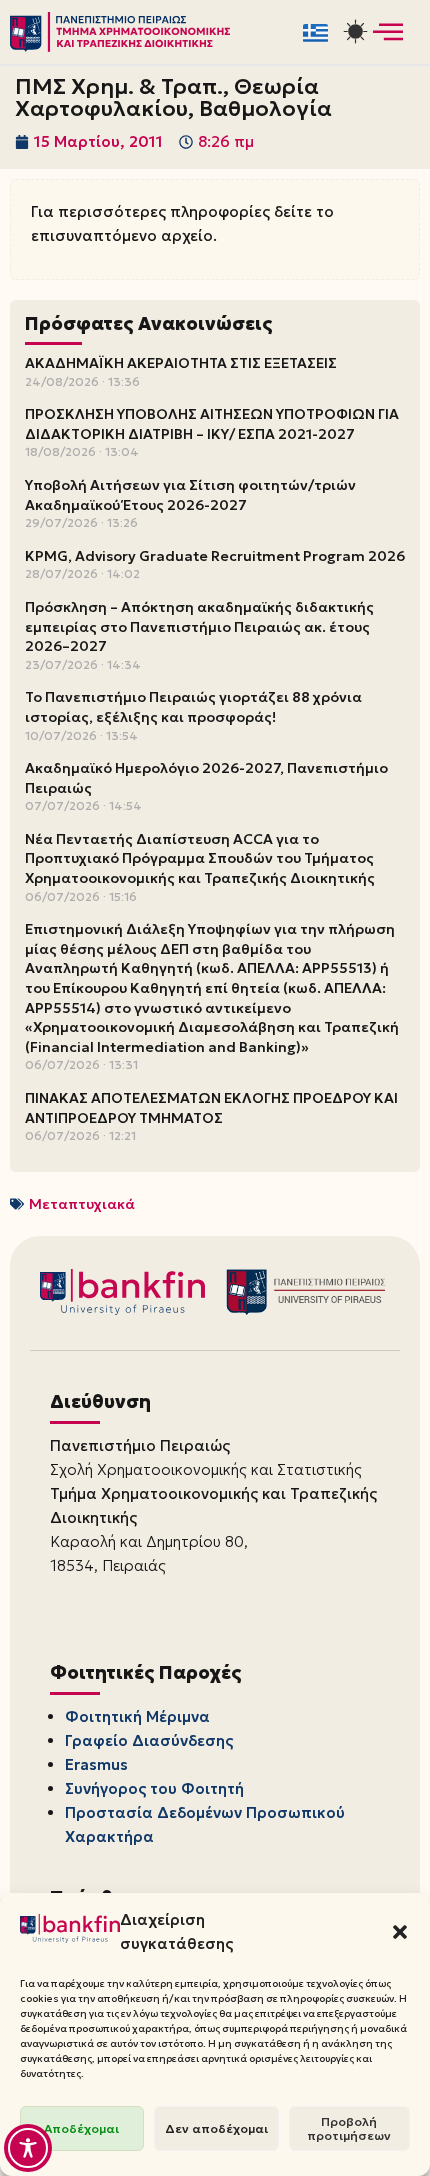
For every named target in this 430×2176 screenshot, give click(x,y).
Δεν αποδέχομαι (216, 2128)
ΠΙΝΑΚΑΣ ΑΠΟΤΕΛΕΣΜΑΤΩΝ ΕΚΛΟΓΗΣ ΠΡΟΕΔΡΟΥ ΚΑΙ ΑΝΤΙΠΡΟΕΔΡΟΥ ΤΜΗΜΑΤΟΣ (211, 1108)
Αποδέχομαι (81, 2128)
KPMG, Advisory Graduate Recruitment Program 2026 (215, 556)
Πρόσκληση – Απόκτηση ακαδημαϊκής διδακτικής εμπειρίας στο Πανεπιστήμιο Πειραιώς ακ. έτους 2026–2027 (199, 626)
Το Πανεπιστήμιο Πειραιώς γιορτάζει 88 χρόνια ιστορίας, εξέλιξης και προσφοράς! (193, 707)
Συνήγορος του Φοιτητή (154, 1788)
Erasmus (96, 1764)
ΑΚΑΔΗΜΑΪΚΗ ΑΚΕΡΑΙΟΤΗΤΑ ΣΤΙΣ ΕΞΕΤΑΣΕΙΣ (181, 363)
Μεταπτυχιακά (82, 1204)
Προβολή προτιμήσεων (349, 2128)
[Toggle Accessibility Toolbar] (28, 2148)
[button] (400, 1932)
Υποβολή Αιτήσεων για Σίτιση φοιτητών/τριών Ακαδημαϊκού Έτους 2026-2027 (190, 495)
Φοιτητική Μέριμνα (137, 1716)
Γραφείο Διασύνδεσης (149, 1740)
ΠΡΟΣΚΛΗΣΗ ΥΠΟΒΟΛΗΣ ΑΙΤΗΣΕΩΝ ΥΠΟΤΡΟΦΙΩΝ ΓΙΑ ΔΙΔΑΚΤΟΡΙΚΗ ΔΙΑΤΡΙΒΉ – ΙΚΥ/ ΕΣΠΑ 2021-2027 (212, 424)
